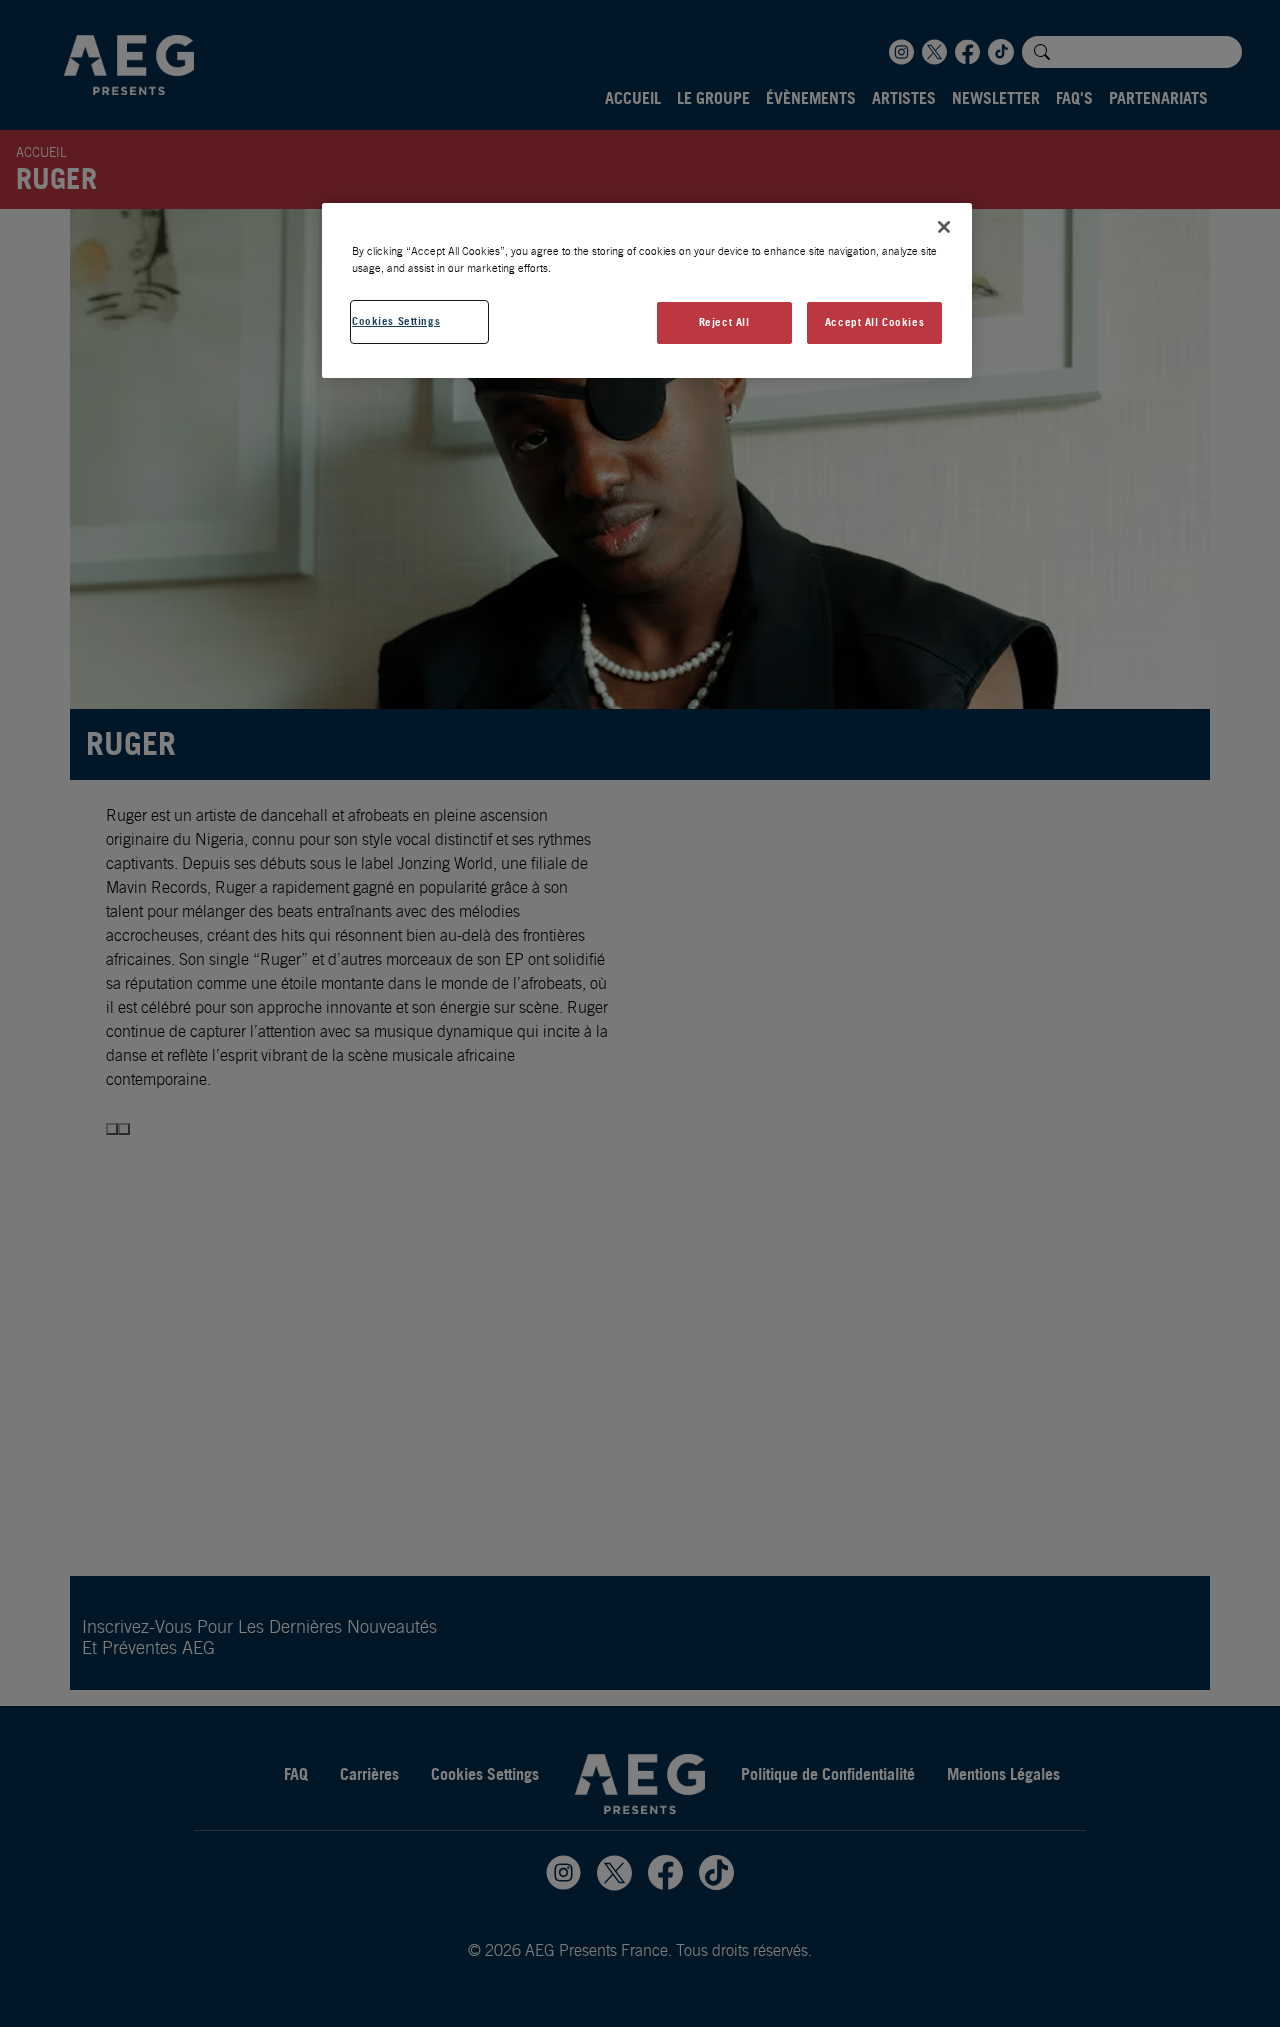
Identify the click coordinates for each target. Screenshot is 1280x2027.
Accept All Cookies (874, 322)
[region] (647, 290)
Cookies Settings (396, 321)
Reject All (724, 322)
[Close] (944, 227)
